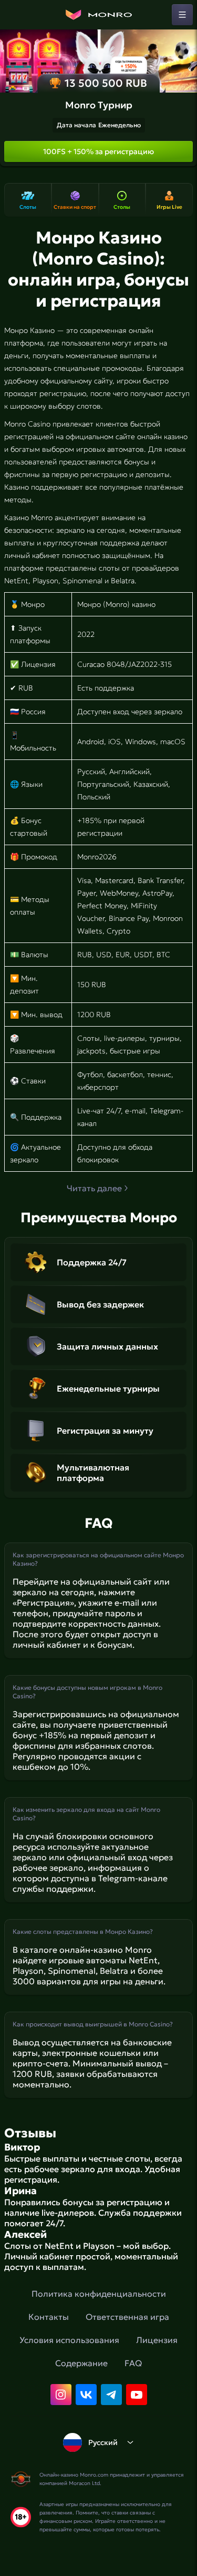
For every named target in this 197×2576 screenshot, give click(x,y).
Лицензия (157, 2340)
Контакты (49, 2317)
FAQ (133, 2363)
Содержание (81, 2363)
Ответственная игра (127, 2317)
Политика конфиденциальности (99, 2294)
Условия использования (69, 2340)
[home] (99, 15)
